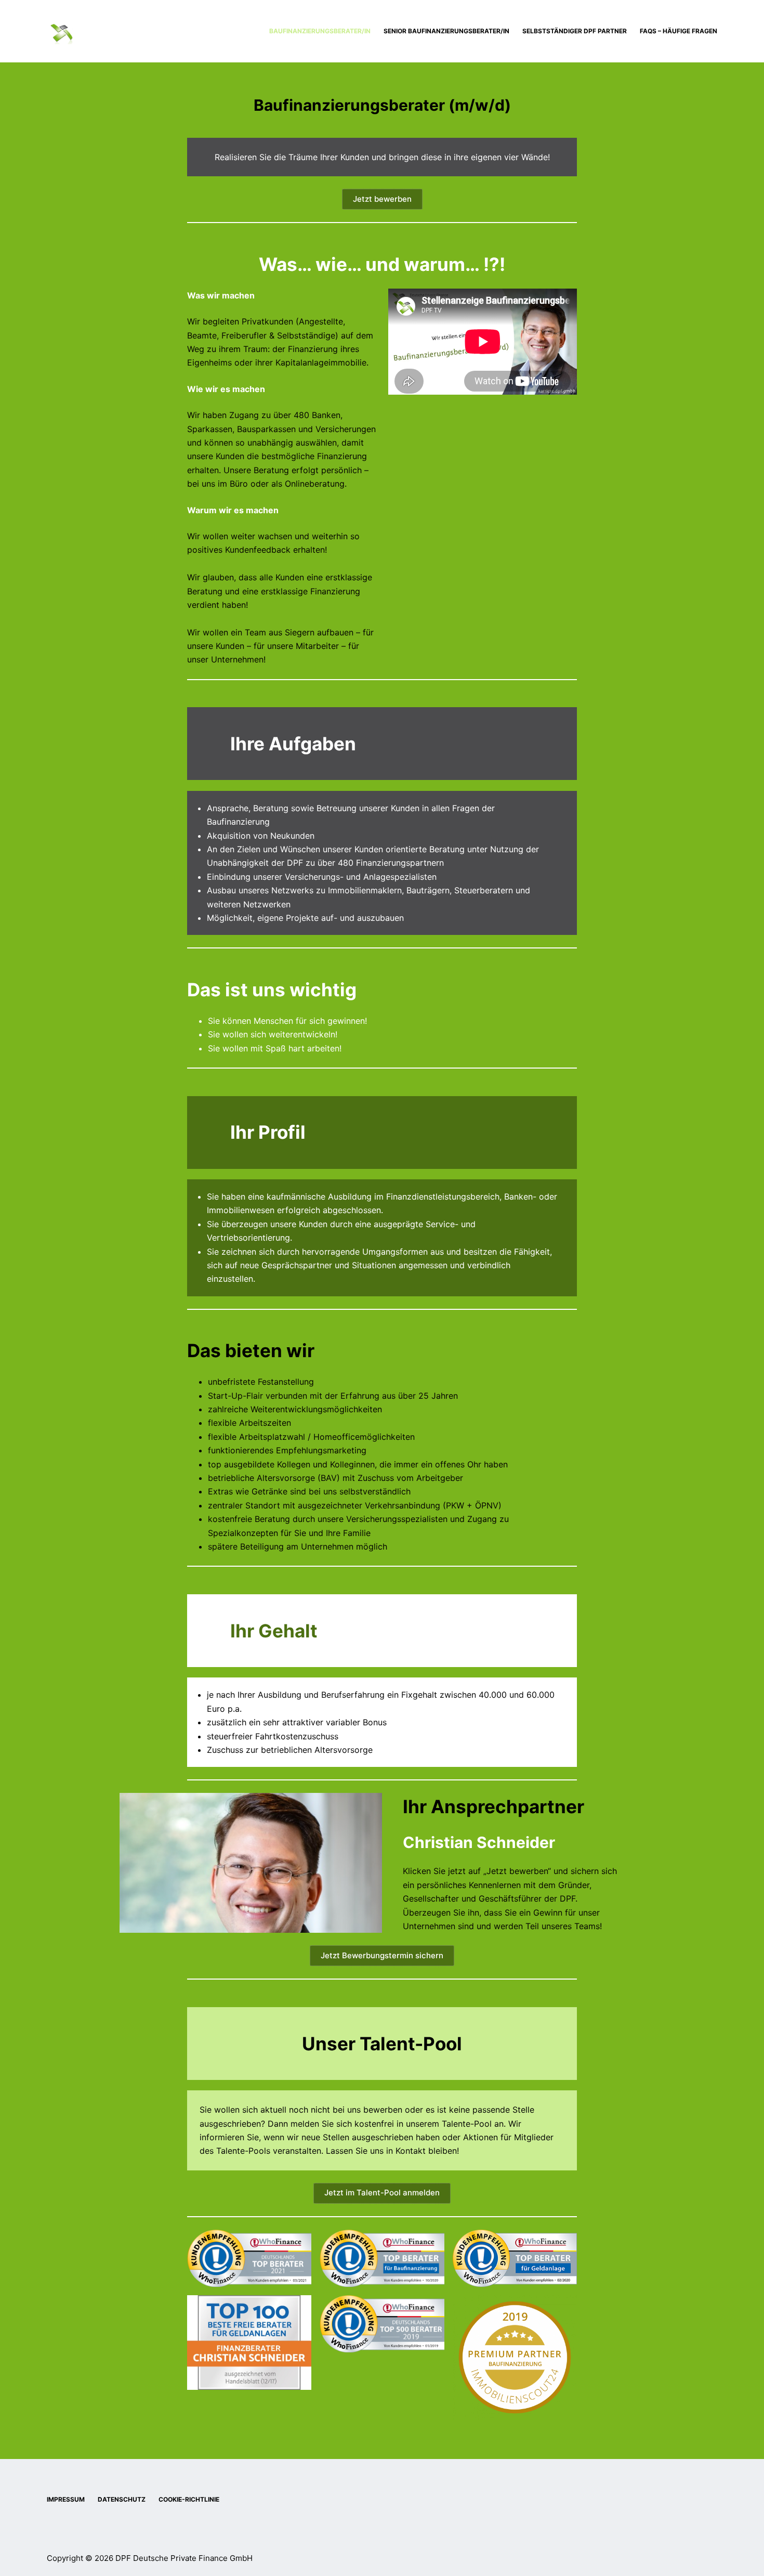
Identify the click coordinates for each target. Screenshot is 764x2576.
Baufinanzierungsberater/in (320, 31)
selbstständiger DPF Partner (575, 31)
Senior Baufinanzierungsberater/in (446, 31)
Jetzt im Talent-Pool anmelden (382, 2193)
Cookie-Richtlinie (189, 2499)
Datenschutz (122, 2499)
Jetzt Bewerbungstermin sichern (382, 1955)
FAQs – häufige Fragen (679, 31)
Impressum (66, 2499)
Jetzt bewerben (382, 199)
